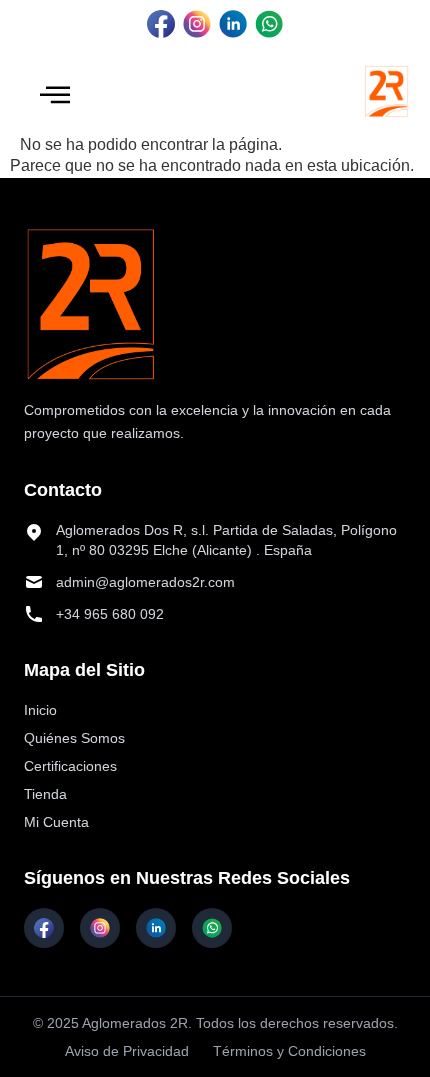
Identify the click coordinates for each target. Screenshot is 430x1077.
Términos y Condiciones (289, 1051)
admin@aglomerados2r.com (145, 582)
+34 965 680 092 (110, 614)
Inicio (40, 710)
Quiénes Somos (74, 738)
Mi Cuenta (56, 822)
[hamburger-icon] (54, 96)
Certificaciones (70, 766)
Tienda (45, 794)
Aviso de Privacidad (127, 1051)
